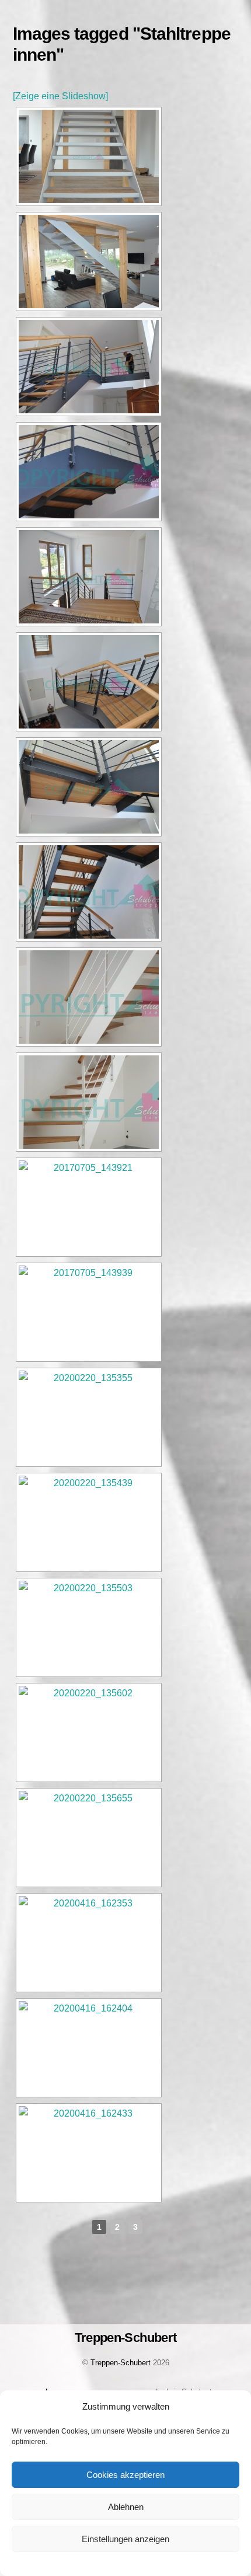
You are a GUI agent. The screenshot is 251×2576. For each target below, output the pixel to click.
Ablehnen (126, 2507)
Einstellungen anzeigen (125, 2539)
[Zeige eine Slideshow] (60, 96)
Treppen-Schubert (121, 2363)
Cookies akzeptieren (125, 2475)
